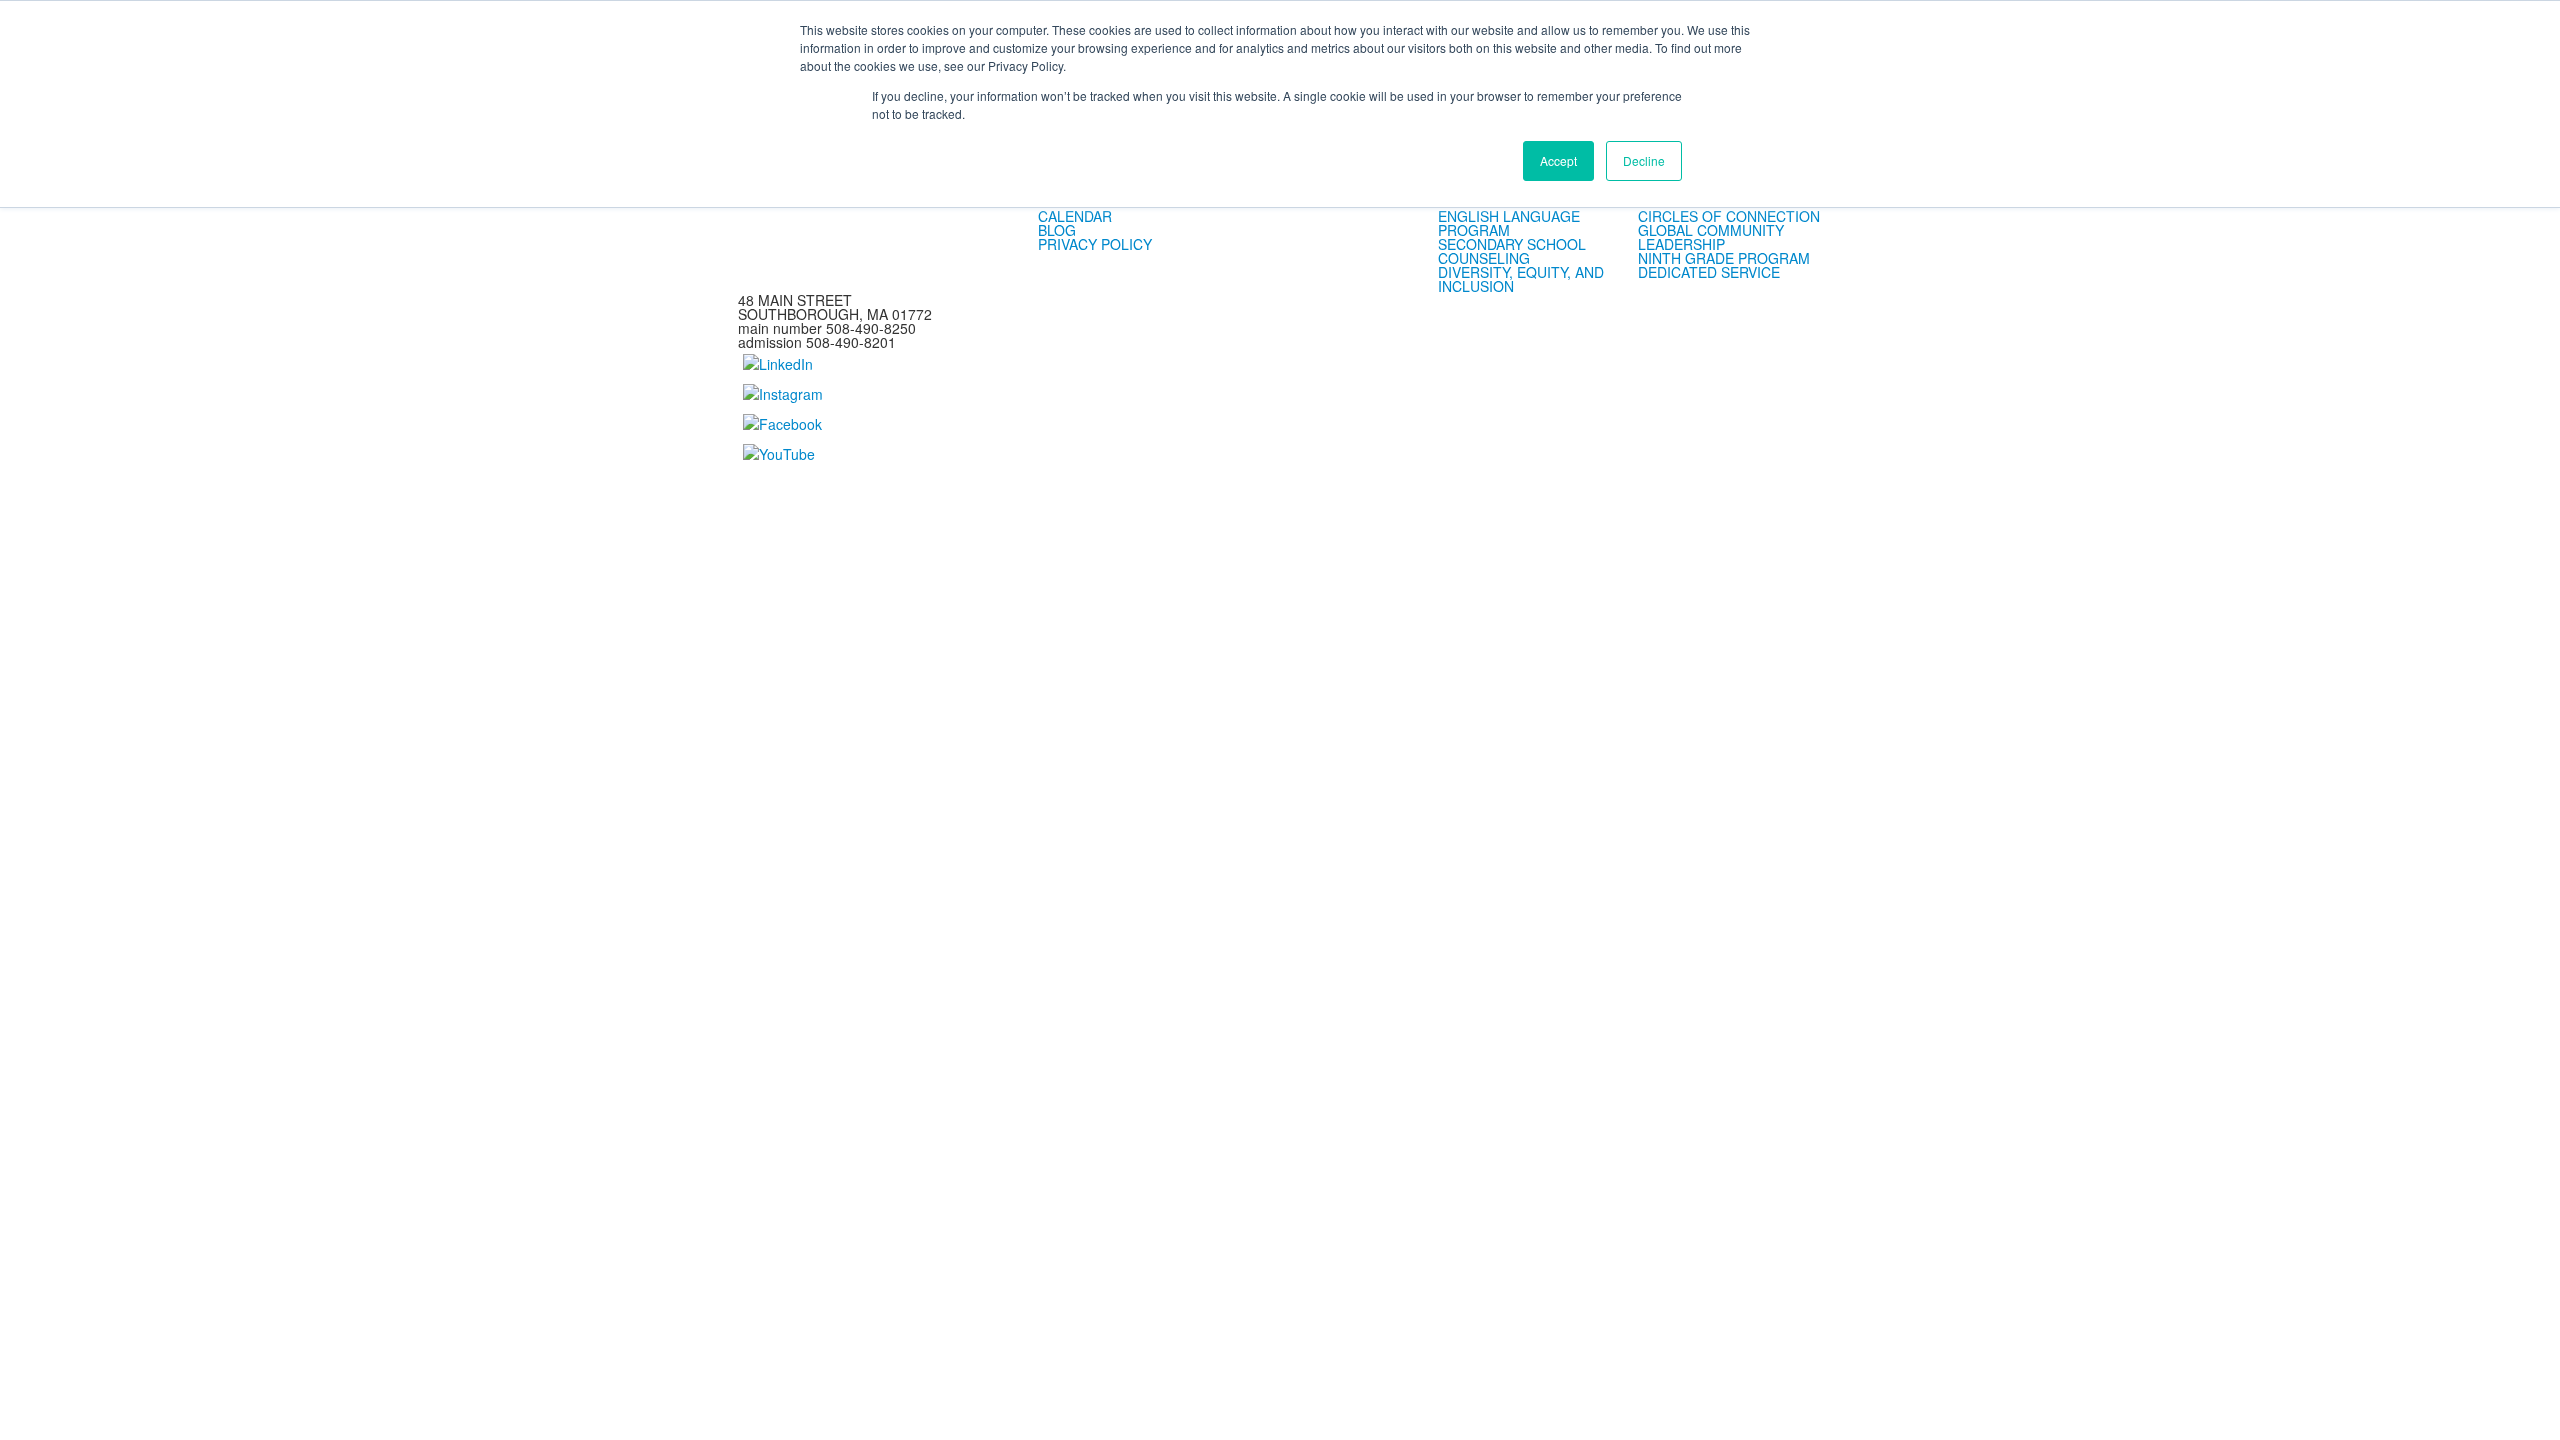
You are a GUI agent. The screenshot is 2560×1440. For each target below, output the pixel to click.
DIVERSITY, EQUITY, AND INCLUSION (1521, 279)
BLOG (1057, 230)
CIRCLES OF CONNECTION (1729, 216)
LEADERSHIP (1681, 244)
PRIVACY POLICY (1095, 244)
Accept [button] (1558, 160)
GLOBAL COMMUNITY (1711, 230)
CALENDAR (1075, 216)
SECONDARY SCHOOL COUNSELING (1512, 251)
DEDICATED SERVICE (1709, 272)
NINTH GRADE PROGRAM (1724, 258)
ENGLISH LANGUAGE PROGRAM (1509, 223)
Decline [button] (1644, 160)
